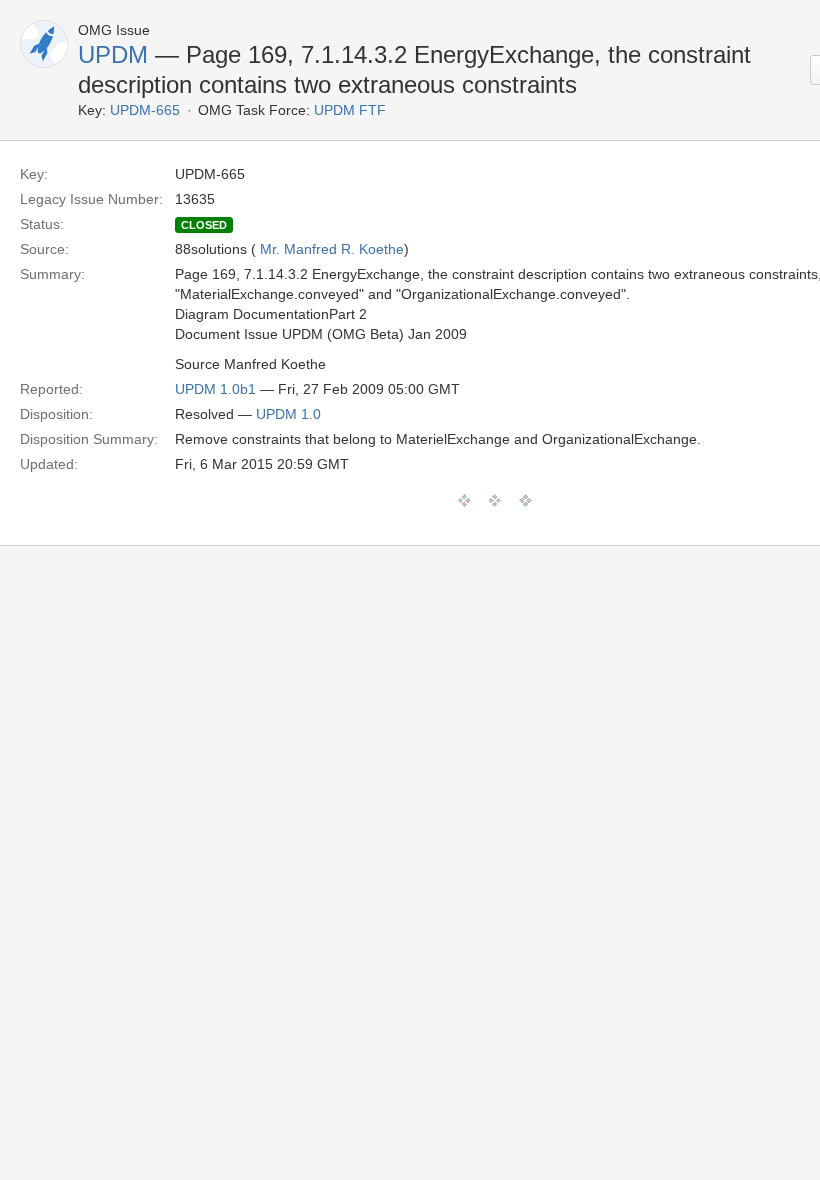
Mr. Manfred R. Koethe (332, 249)
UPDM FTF (350, 110)
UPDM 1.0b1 (215, 389)
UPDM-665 (145, 110)
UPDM (113, 54)
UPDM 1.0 (288, 414)
